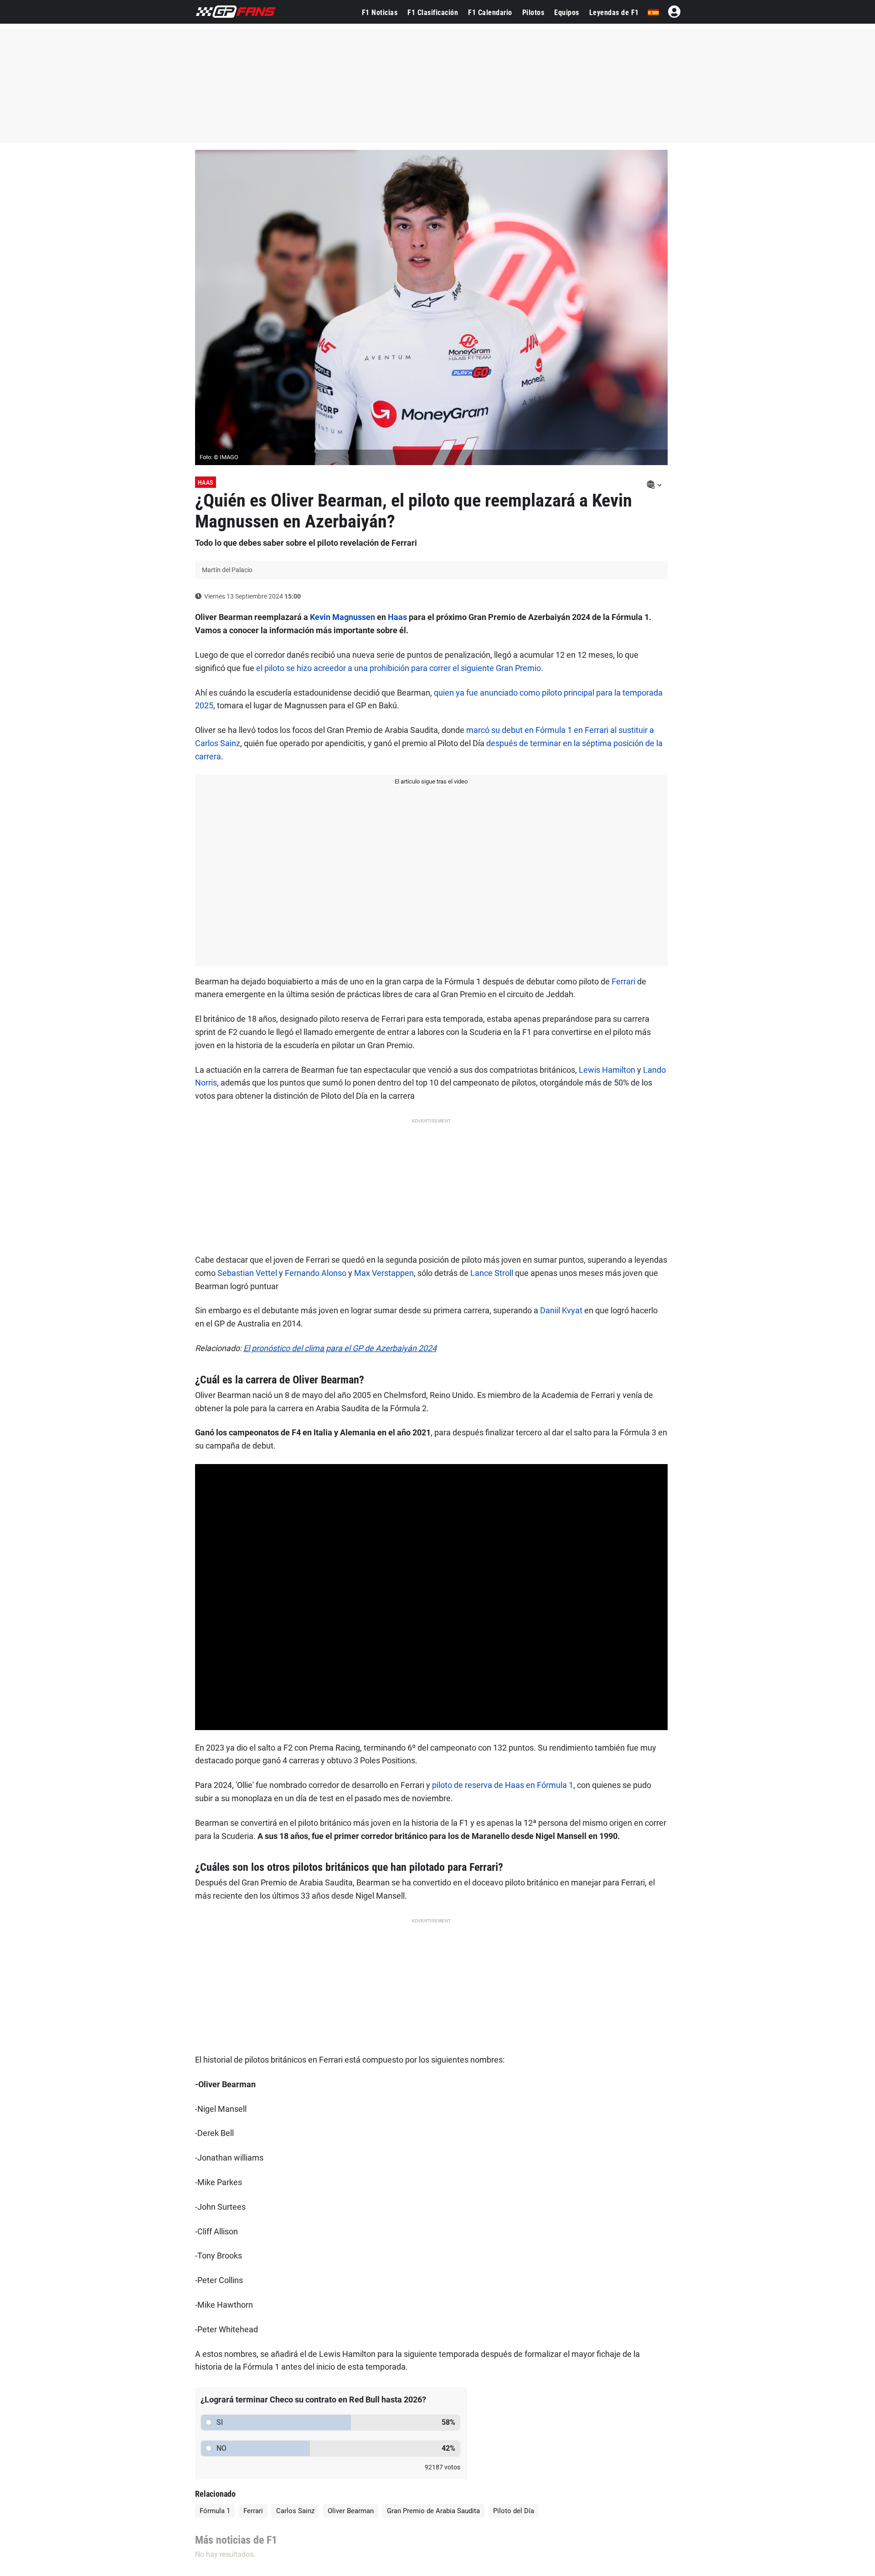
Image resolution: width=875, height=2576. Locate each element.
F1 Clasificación (433, 13)
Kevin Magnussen (342, 617)
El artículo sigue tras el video (431, 781)
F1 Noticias (380, 13)
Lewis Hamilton (607, 1070)
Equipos (567, 13)
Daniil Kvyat (561, 1310)
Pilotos (533, 13)
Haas (206, 482)
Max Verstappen (384, 1273)
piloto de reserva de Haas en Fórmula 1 (503, 1785)
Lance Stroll (492, 1273)
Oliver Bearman (351, 2511)
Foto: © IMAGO (219, 457)
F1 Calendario (490, 13)
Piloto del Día (514, 2511)
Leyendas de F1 (614, 13)
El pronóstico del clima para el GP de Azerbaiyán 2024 (340, 1348)
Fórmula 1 (215, 2511)
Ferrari (623, 981)
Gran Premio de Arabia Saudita (433, 2511)
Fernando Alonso (316, 1273)
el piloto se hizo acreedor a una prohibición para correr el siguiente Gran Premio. (400, 668)
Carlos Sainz (295, 2511)
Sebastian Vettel (247, 1273)
